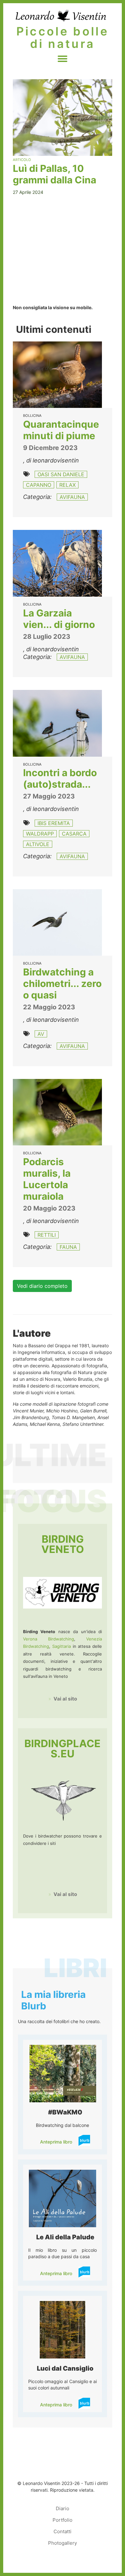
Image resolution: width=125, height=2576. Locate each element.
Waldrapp (40, 834)
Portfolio (63, 2520)
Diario (63, 2508)
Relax (67, 485)
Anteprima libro (56, 2142)
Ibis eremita (54, 823)
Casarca (74, 834)
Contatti (63, 2531)
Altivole (38, 844)
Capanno (39, 485)
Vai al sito (65, 1699)
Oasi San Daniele (61, 474)
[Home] (61, 15)
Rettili (47, 1235)
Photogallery (63, 2543)
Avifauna (72, 497)
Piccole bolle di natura (63, 38)
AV (41, 1034)
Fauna (68, 1247)
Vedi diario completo (42, 1286)
